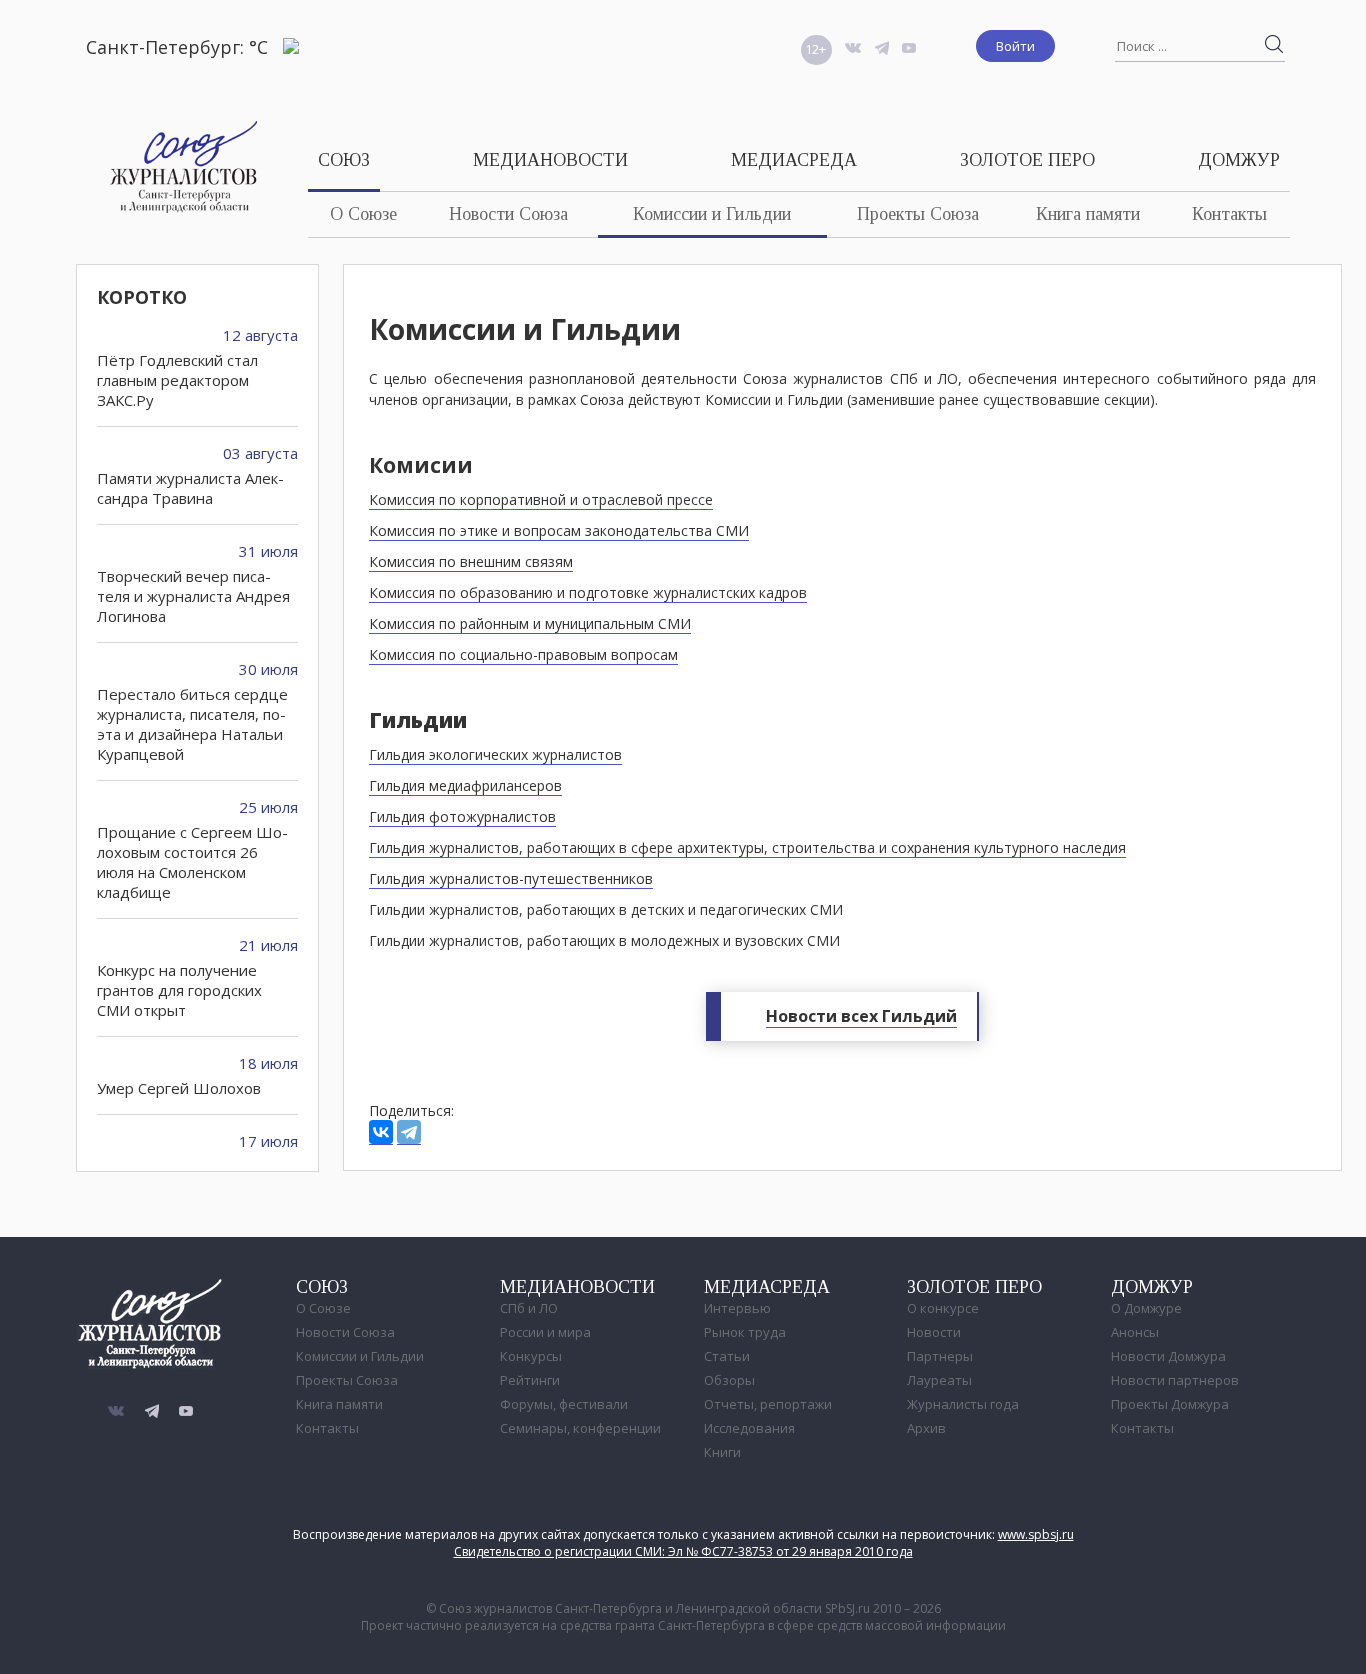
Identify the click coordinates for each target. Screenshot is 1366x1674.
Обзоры (729, 1380)
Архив (926, 1428)
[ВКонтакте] (381, 1132)
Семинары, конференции (580, 1428)
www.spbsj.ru (1036, 1534)
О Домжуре (1146, 1308)
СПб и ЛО (529, 1308)
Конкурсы (531, 1356)
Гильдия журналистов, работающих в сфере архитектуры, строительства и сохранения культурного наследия (747, 847)
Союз (344, 160)
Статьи (727, 1356)
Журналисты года (963, 1404)
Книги (722, 1452)
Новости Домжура (1168, 1356)
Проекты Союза (918, 214)
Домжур (1239, 160)
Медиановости (550, 160)
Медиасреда (794, 160)
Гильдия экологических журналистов (495, 754)
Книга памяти (1088, 214)
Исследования (749, 1428)
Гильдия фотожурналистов (462, 816)
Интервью (737, 1308)
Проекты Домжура (1170, 1404)
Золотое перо (1027, 160)
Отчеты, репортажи (768, 1404)
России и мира (545, 1332)
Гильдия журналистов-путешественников (511, 878)
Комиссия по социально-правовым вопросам (523, 654)
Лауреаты (939, 1380)
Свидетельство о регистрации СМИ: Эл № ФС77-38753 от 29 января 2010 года (683, 1551)
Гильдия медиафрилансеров (465, 785)
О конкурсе (943, 1308)
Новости (934, 1332)
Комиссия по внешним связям (471, 561)
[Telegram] (409, 1132)
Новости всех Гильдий (861, 1016)
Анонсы (1135, 1332)
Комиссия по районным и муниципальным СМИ (530, 623)
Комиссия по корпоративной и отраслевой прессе (541, 499)
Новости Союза (508, 214)
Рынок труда (745, 1332)
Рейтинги (530, 1380)
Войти (1015, 46)
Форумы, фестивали (564, 1404)
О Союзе (363, 214)
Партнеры (940, 1356)
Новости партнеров (1175, 1380)
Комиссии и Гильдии (712, 214)
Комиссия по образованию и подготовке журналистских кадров (588, 592)
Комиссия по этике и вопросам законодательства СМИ (559, 530)
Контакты (1229, 214)
